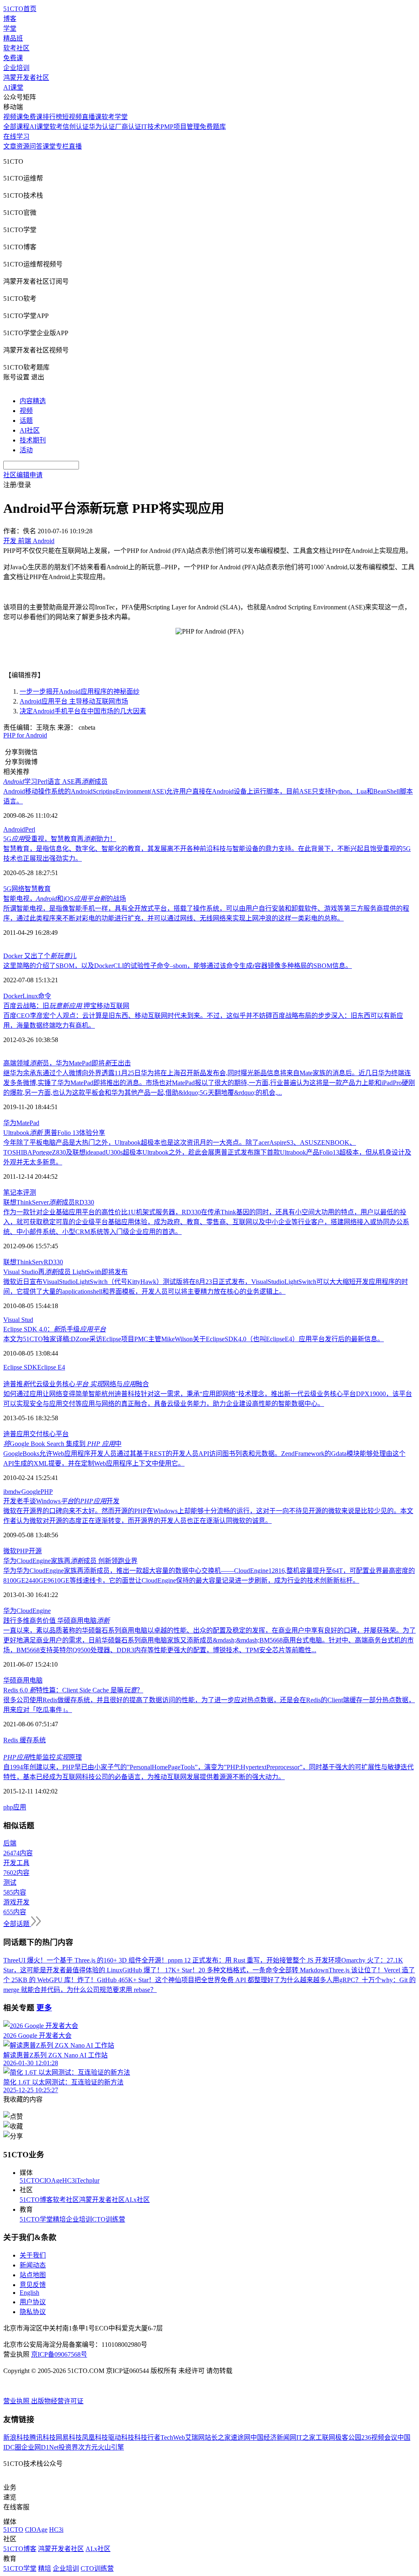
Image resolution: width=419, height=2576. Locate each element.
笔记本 (13, 1192)
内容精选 (33, 401)
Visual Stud (18, 1320)
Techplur (88, 2180)
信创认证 (76, 127)
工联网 (325, 2437)
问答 (36, 146)
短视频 (72, 117)
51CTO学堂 (36, 2219)
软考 (56, 127)
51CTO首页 (20, 9)
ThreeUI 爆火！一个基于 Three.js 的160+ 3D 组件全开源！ (86, 1960)
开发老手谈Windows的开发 (61, 1501)
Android (14, 829)
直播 (75, 146)
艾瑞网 (195, 2437)
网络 (18, 889)
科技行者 (147, 2437)
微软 (10, 1551)
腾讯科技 (43, 2437)
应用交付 (29, 1434)
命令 (45, 996)
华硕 (10, 1680)
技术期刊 (33, 440)
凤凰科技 (95, 2437)
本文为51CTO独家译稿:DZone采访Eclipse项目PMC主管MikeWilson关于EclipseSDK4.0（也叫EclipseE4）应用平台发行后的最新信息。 (194, 1339)
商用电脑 (29, 1680)
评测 (29, 1192)
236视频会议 (379, 2437)
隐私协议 (33, 2312)
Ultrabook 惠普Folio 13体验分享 (54, 1133)
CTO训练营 (109, 2219)
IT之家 (306, 2437)
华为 (10, 1611)
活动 (26, 450)
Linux (30, 996)
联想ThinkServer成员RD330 (49, 1202)
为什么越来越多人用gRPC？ (321, 1980)
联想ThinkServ (24, 1262)
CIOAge (51, 2180)
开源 (35, 1551)
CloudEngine (34, 1611)
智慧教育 (38, 889)
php (8, 1807)
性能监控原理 (43, 1757)
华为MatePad (21, 1123)
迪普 (10, 1434)
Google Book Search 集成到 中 (62, 1444)
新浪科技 (16, 2437)
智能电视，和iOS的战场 (65, 899)
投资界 (68, 2447)
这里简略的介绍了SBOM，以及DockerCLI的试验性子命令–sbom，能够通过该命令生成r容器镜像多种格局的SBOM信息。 (178, 966)
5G (7, 889)
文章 (10, 146)
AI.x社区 (137, 2200)
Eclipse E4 (51, 1367)
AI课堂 (13, 87)
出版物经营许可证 (57, 2401)
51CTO (30, 2180)
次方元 (88, 2447)
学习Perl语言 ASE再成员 (55, 782)
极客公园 (348, 2437)
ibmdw (12, 1492)
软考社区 (16, 48)
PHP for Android (25, 735)
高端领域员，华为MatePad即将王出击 (67, 1063)
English (29, 2293)
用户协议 (33, 2302)
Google (31, 1492)
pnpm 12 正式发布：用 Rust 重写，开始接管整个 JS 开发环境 (255, 1960)
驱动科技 (121, 2437)
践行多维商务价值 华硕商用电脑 (56, 1621)
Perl (30, 829)
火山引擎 (111, 2447)
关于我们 (33, 2255)
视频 (26, 411)
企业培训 (16, 68)
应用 (20, 1807)
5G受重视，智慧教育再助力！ (60, 839)
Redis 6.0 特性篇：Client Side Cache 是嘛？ (73, 1690)
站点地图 (33, 2275)
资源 (23, 146)
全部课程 (16, 127)
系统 (39, 1740)
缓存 (26, 1740)
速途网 (241, 2437)
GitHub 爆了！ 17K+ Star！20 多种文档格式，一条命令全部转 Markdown (225, 1970)
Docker (13, 996)
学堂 (10, 28)
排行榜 (52, 117)
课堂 (49, 146)
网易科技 (69, 2437)
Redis (11, 1740)
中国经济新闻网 (273, 2437)
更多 (44, 2008)
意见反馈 (33, 2285)
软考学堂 (115, 117)
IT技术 (151, 127)
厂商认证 (128, 127)
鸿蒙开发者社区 (26, 78)
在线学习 (16, 136)
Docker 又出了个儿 (40, 956)
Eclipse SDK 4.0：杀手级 (55, 1329)
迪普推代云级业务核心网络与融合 (76, 1384)
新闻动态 (33, 2265)
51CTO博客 (36, 2200)
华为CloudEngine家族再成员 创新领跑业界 (70, 1561)
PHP (47, 1492)
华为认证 (102, 127)
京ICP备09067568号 (59, 2354)
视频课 (13, 117)
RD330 (53, 1262)
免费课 (13, 58)
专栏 (62, 146)
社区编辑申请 (23, 475)
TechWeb (173, 2437)
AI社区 (30, 430)
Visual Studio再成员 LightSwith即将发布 (65, 1272)
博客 (10, 19)
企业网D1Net (40, 2447)
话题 (26, 421)
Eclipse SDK (20, 1367)
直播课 (92, 117)
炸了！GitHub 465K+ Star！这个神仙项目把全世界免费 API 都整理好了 (179, 1980)
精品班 (13, 38)
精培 (59, 2219)
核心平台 (56, 1434)
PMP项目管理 (180, 127)
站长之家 (218, 2437)
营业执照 (17, 2401)
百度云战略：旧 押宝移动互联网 (66, 1006)
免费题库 (213, 127)
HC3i (69, 2180)
